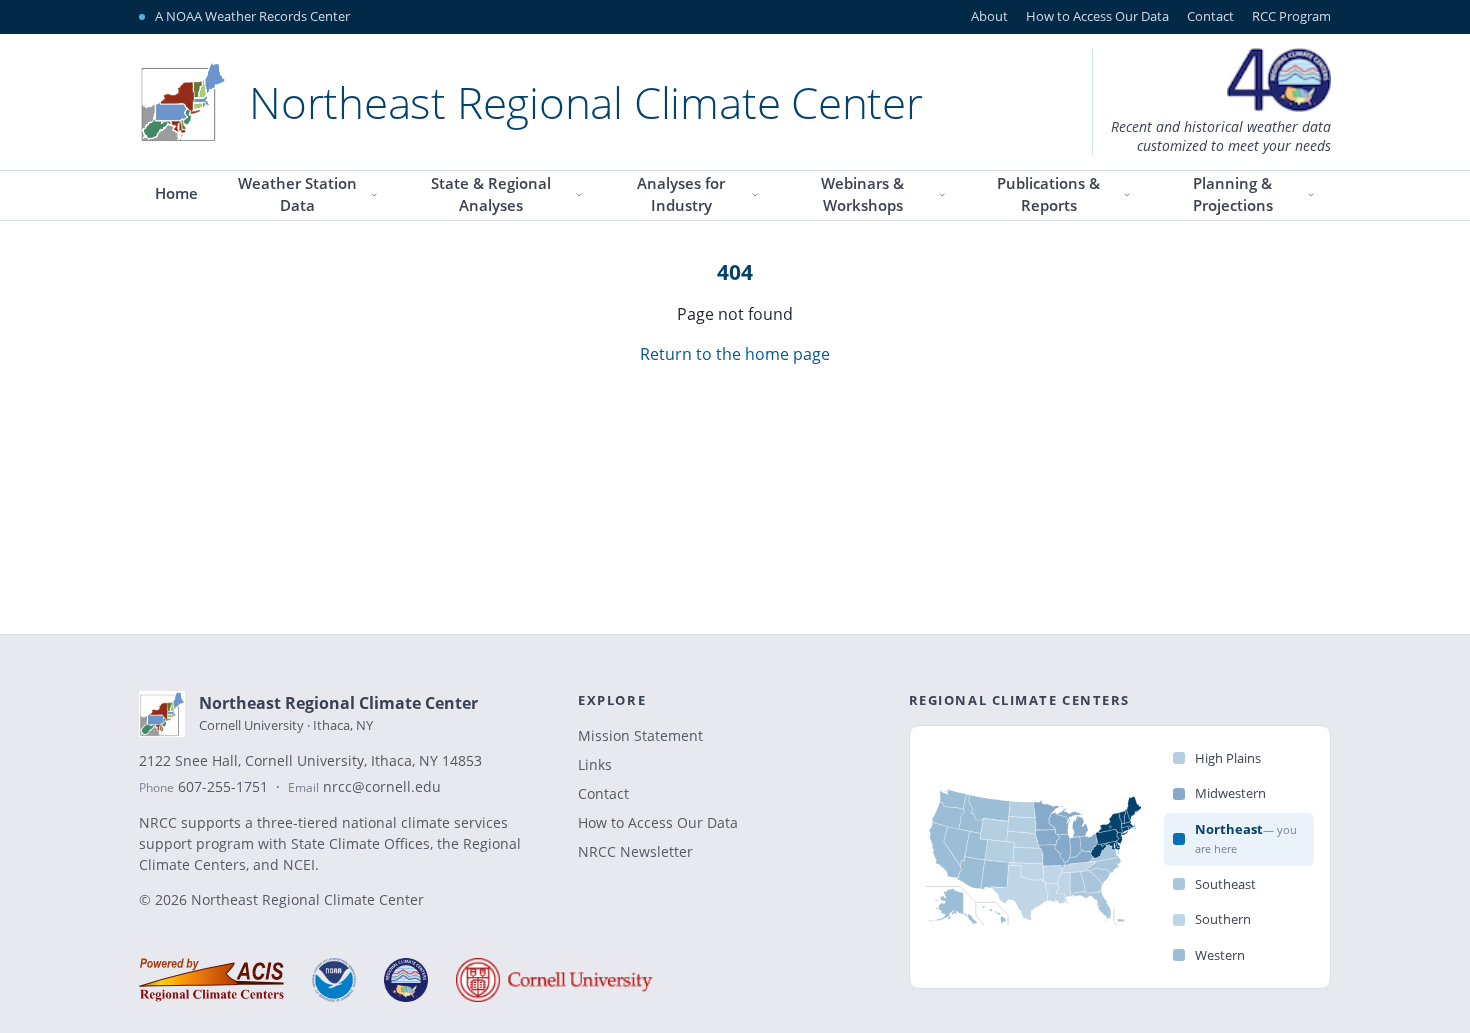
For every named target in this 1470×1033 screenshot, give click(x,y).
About (989, 16)
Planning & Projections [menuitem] (1233, 194)
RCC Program (1291, 16)
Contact (1210, 16)
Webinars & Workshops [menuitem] (862, 194)
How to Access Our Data (1097, 16)
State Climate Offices (360, 843)
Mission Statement (640, 735)
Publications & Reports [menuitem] (1048, 194)
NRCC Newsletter (635, 851)
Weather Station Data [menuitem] (297, 194)
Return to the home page (735, 354)
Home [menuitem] (176, 193)
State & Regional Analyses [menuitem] (491, 194)
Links (595, 764)
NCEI (299, 864)
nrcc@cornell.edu (382, 787)
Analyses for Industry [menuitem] (681, 194)
